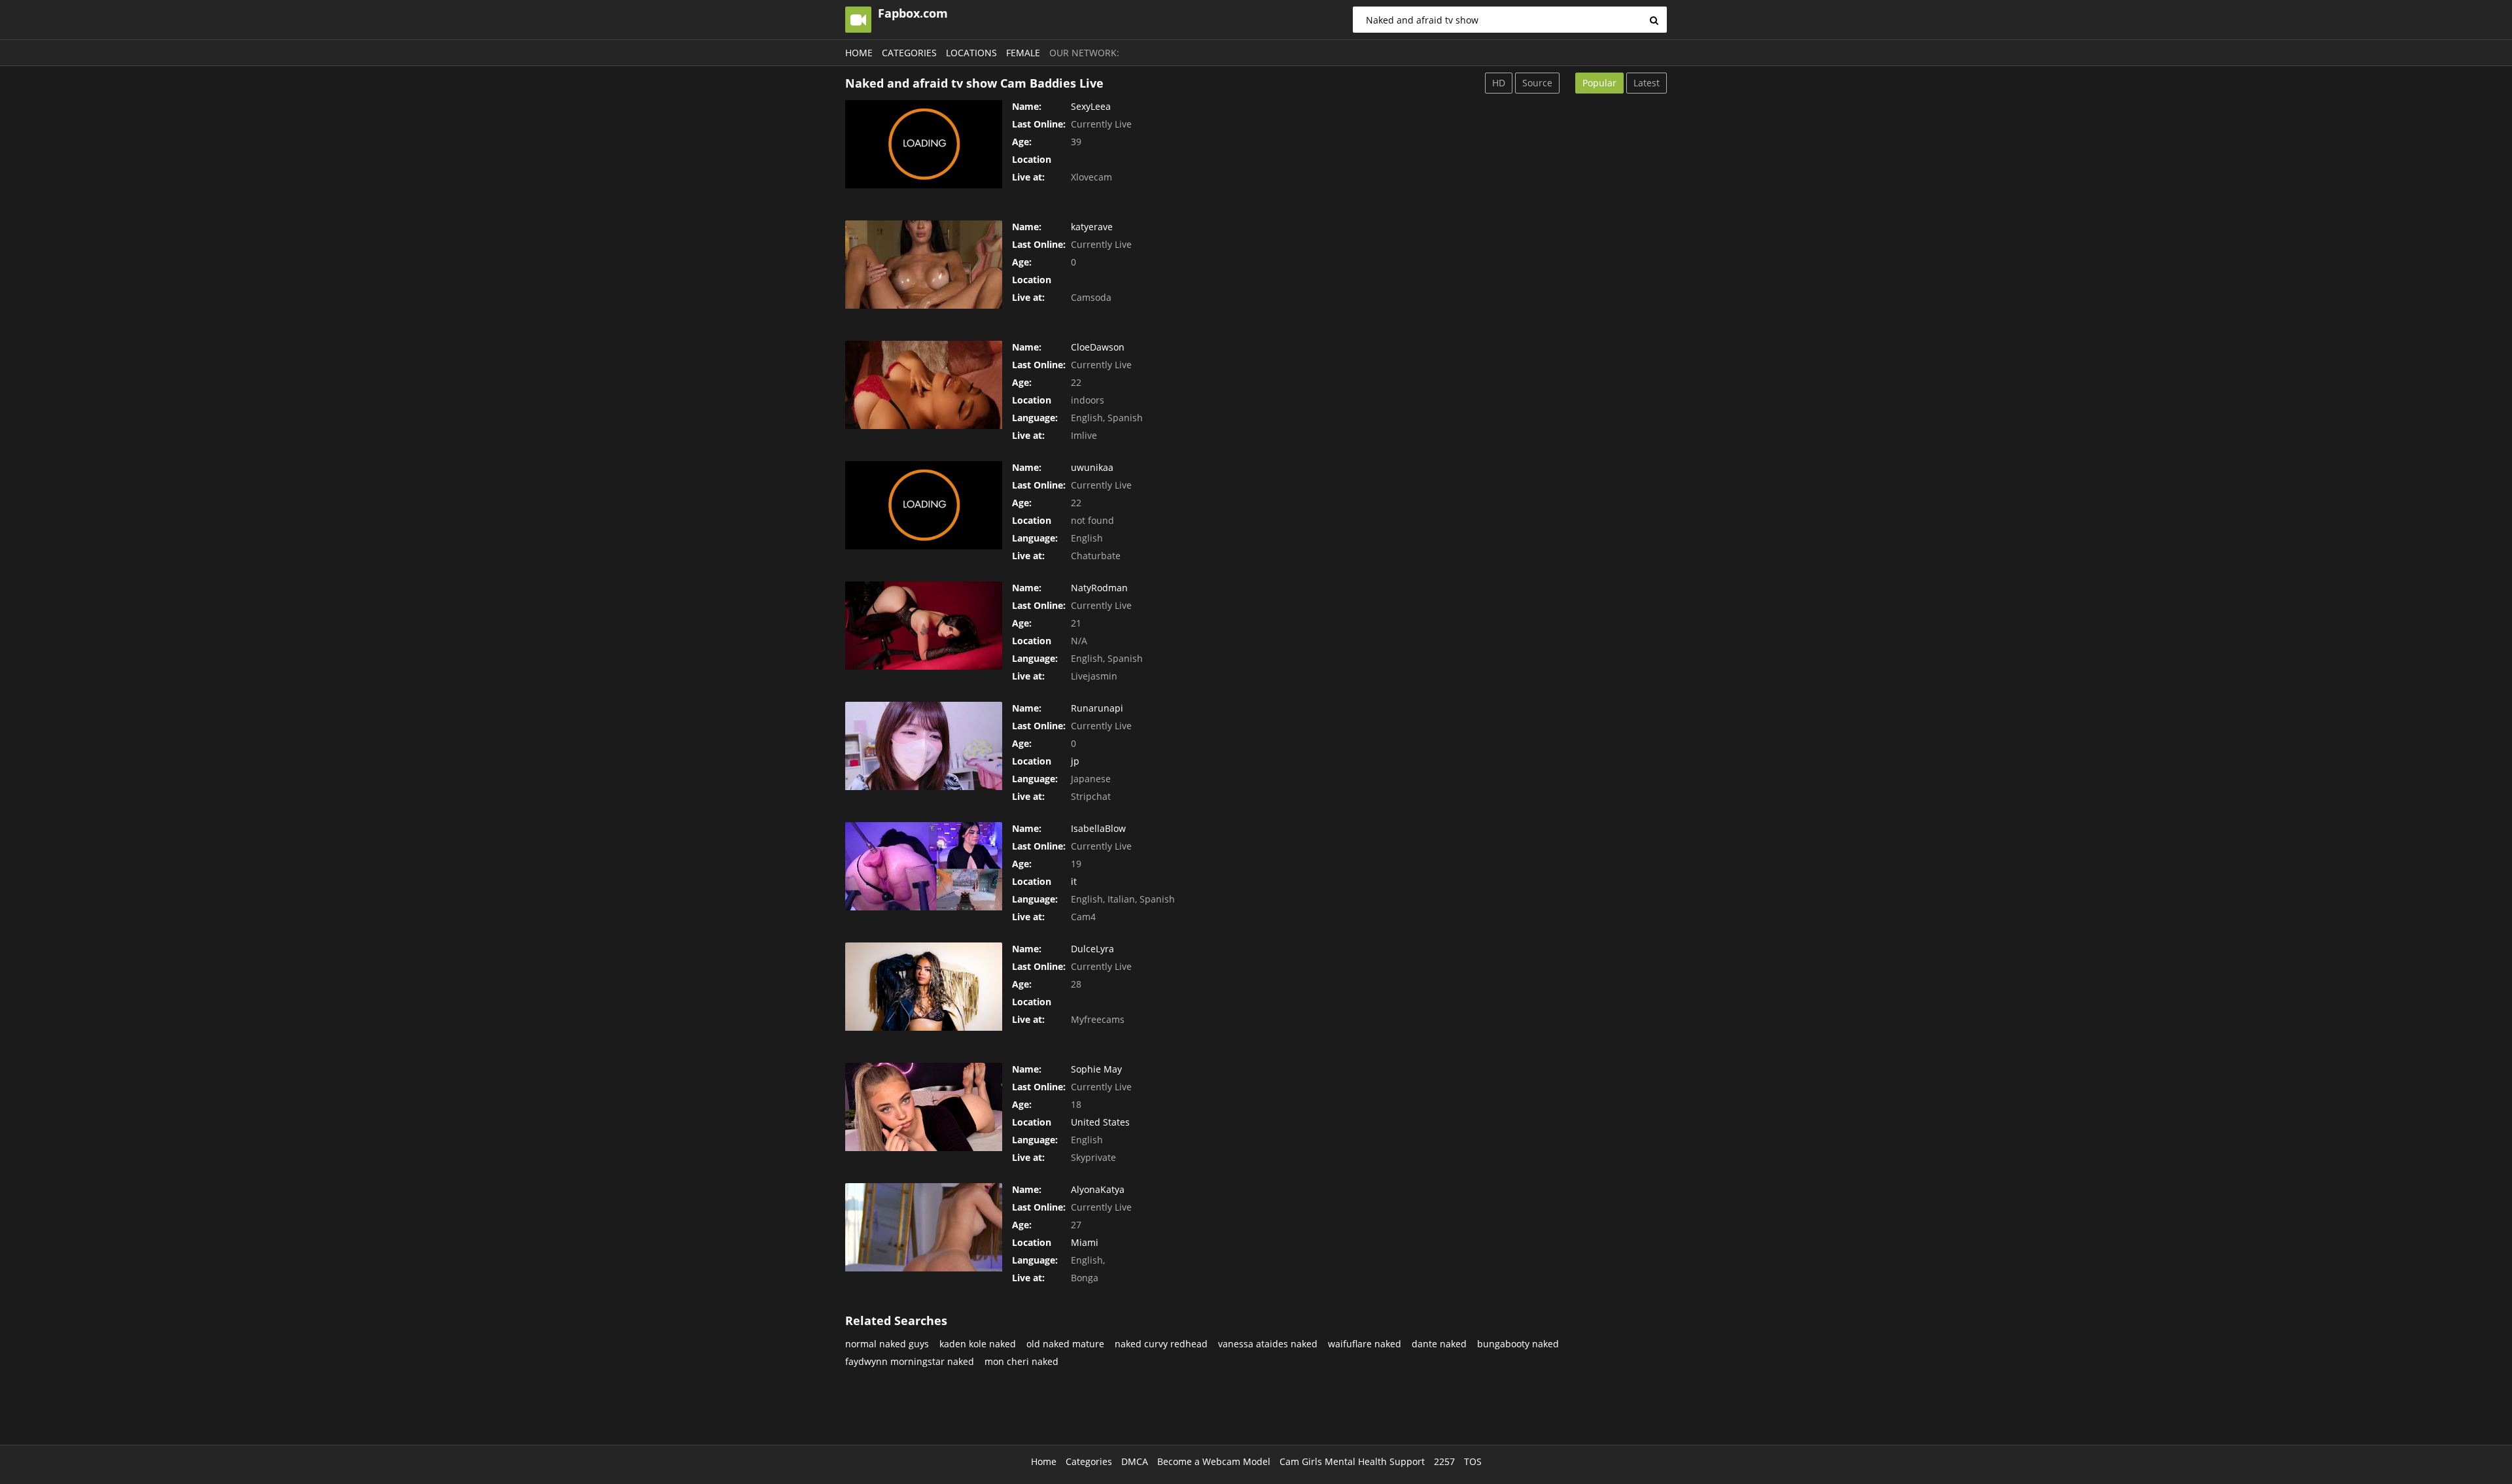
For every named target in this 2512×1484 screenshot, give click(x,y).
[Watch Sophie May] (924, 1107)
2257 (1444, 1461)
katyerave (1092, 227)
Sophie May (1096, 1069)
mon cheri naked (1021, 1361)
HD (1499, 83)
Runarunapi (1097, 708)
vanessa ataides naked (1268, 1344)
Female (1023, 53)
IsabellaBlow (1098, 828)
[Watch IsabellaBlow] (924, 866)
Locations (971, 53)
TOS (1473, 1461)
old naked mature (1065, 1344)
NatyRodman (1099, 588)
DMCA (1135, 1461)
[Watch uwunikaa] (924, 505)
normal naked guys (887, 1344)
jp (1075, 761)
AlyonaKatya (1098, 1189)
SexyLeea (1091, 106)
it (1074, 881)
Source (1537, 83)
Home (859, 53)
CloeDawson (1098, 347)
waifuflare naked (1365, 1344)
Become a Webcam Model (1214, 1461)
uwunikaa (1092, 467)
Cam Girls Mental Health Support (1352, 1461)
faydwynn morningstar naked (910, 1361)
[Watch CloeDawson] (924, 385)
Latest (1647, 83)
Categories (909, 53)
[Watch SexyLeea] (924, 144)
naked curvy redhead (1161, 1344)
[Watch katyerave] (924, 265)
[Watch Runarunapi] (924, 746)
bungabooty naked (1518, 1344)
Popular (1599, 83)
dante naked (1439, 1344)
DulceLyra (1092, 949)
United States (1100, 1122)
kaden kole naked (978, 1344)
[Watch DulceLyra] (924, 987)
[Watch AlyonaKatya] (924, 1227)
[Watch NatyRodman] (924, 626)
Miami (1085, 1242)
